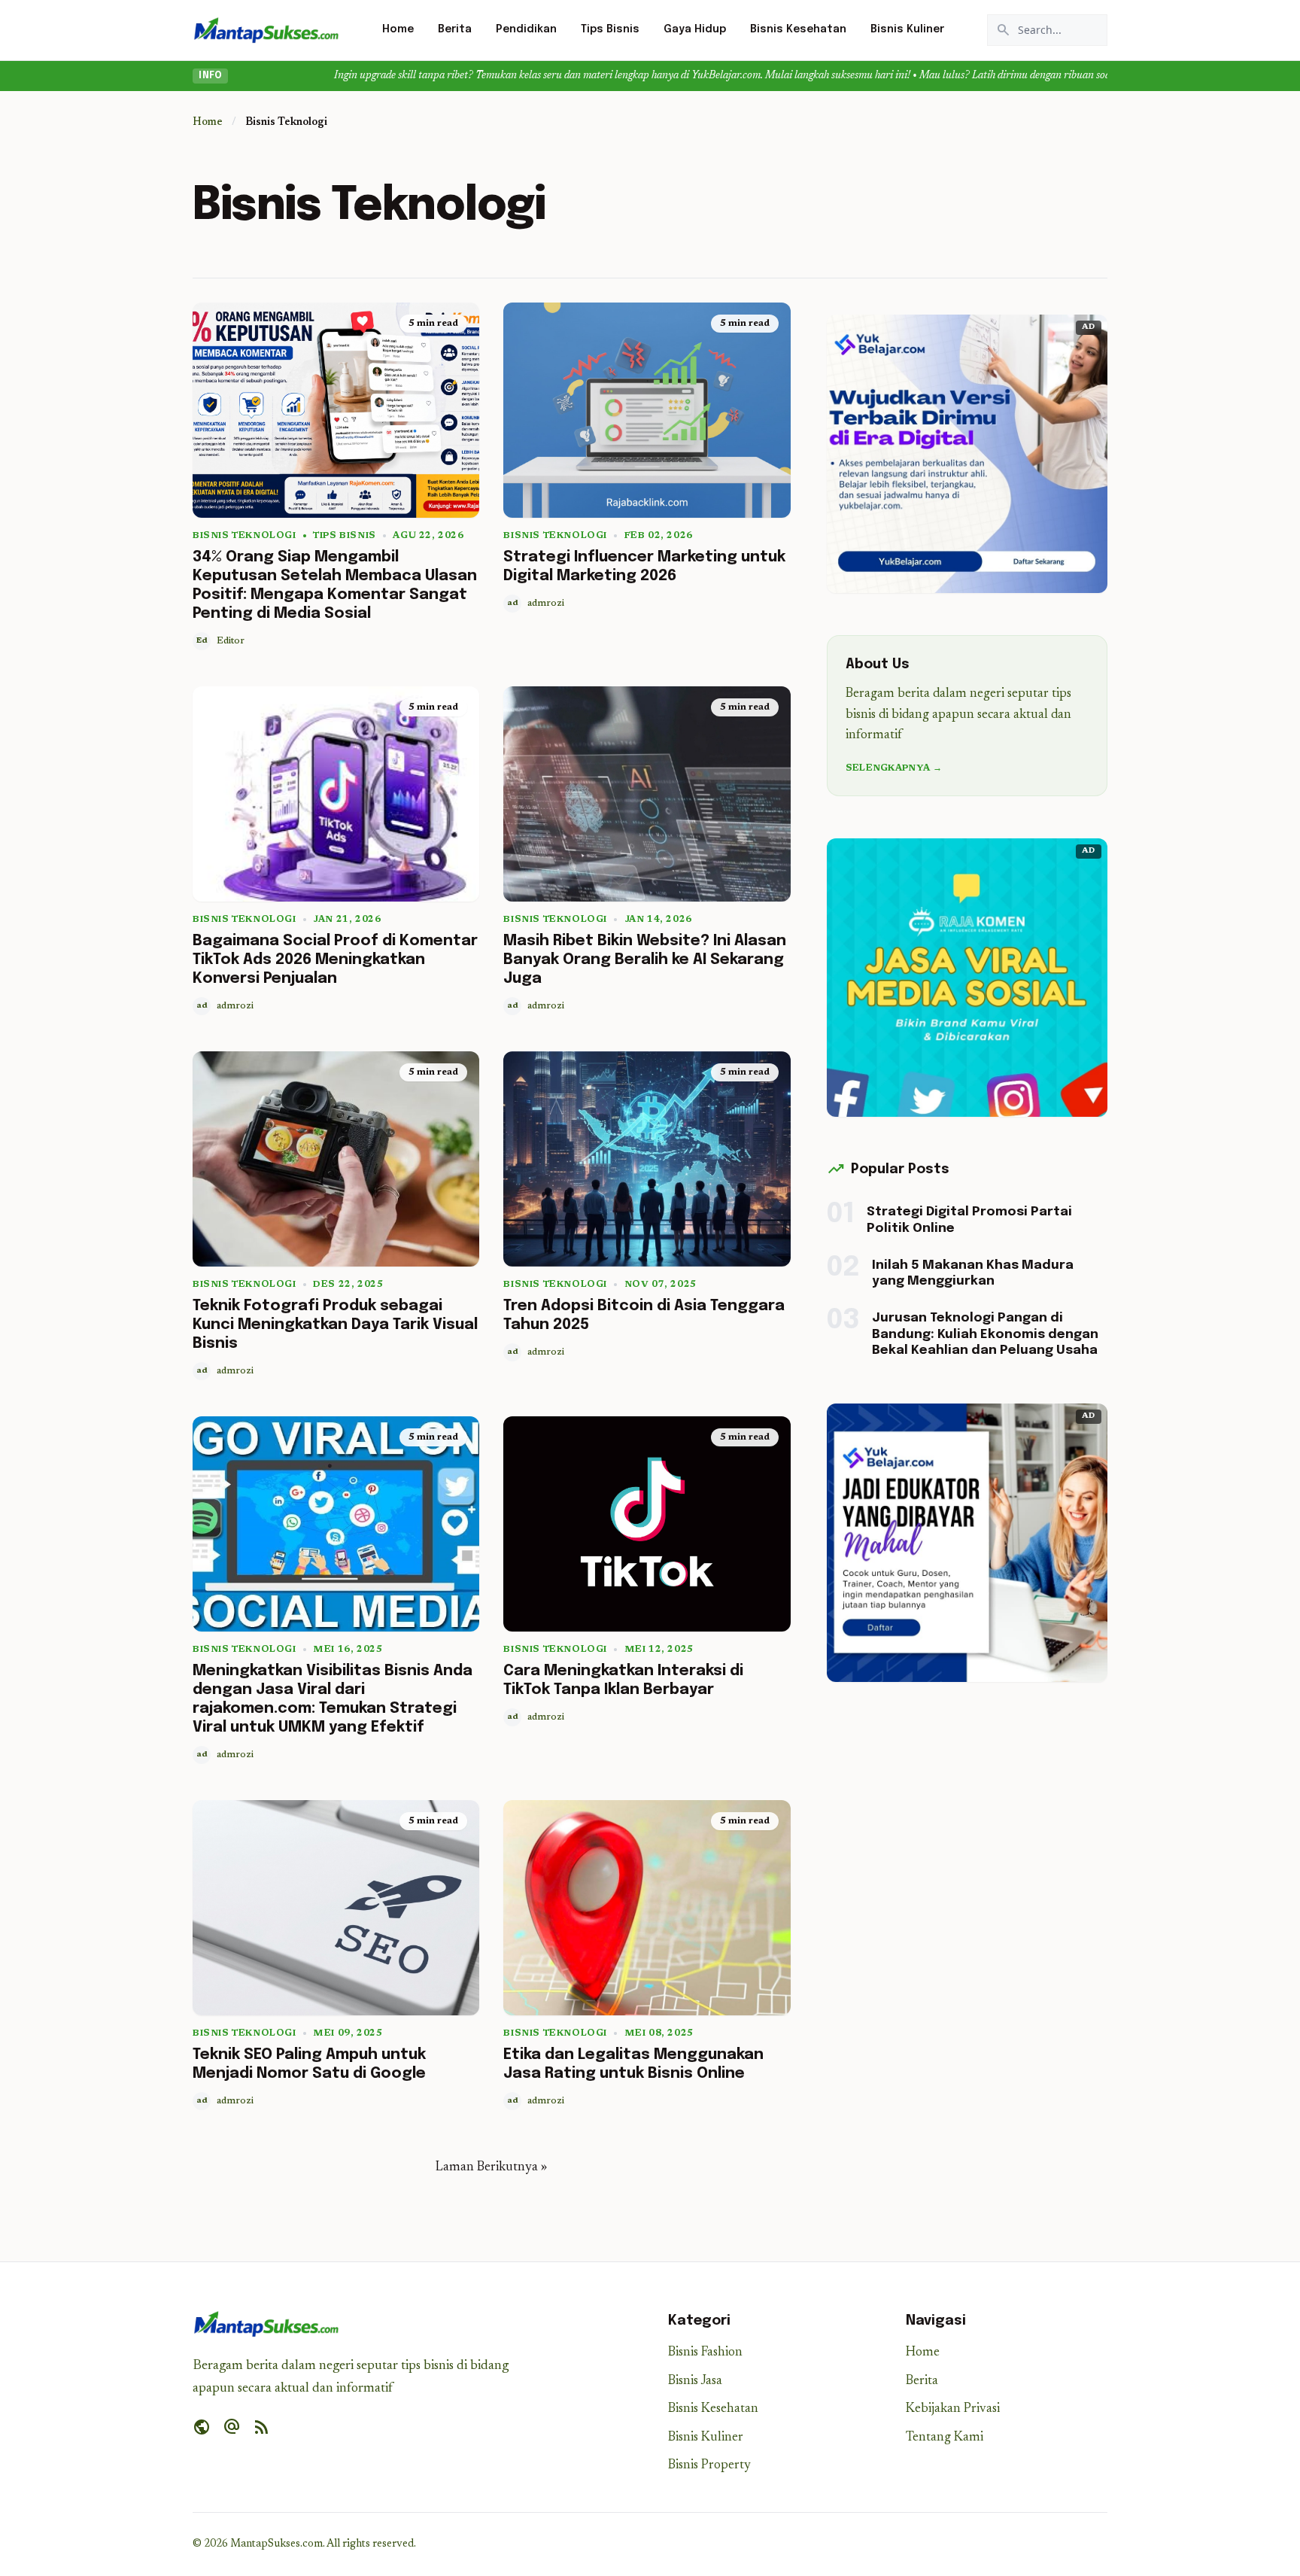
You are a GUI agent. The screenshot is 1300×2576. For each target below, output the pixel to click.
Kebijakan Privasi (953, 2409)
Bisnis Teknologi (245, 536)
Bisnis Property (709, 2466)
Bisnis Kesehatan (798, 29)
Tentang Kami (945, 2438)
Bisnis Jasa (695, 2381)
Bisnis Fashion (705, 2353)
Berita (455, 29)
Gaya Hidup (695, 29)
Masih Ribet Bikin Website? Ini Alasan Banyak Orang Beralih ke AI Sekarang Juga (645, 960)
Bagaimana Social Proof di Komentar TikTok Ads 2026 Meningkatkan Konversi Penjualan (335, 960)
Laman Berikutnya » (491, 2168)
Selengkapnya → (894, 768)
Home (398, 29)
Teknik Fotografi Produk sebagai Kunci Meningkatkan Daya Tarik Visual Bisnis (335, 1325)
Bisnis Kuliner (907, 29)
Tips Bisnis (610, 29)
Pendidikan (526, 29)
